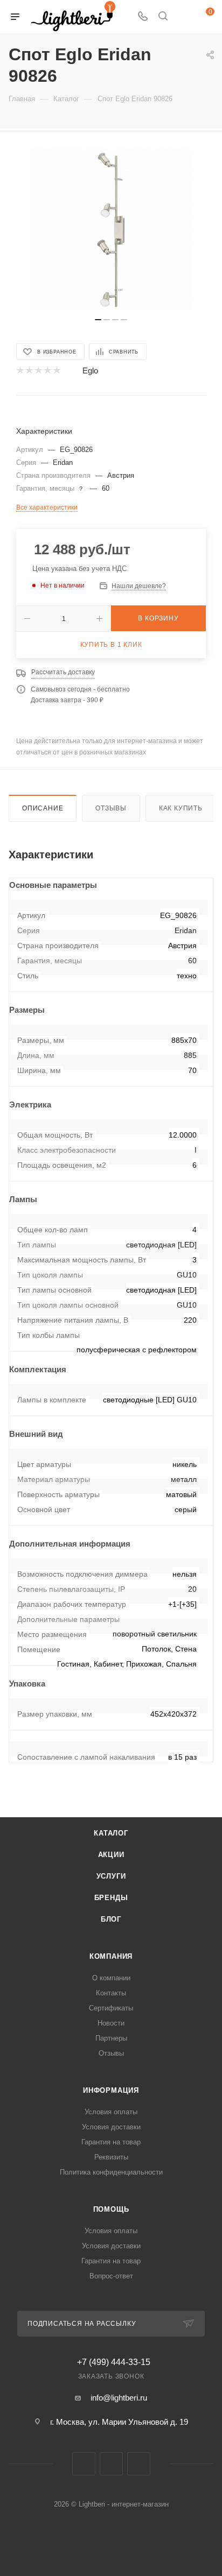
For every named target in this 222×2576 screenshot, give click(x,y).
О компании (111, 1978)
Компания (111, 1956)
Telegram (111, 2464)
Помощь (111, 2209)
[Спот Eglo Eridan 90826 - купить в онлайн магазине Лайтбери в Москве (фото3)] (111, 230)
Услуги (111, 1876)
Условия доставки (111, 2127)
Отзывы (111, 808)
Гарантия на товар (111, 2142)
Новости (111, 2023)
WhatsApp (139, 2464)
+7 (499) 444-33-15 (114, 2362)
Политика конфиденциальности (111, 2172)
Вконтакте (84, 2464)
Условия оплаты (111, 2112)
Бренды (111, 1898)
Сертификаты (111, 2008)
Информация (111, 2090)
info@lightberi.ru (119, 2398)
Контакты (111, 1993)
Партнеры (111, 2038)
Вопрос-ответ (111, 2276)
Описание (43, 808)
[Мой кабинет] (183, 17)
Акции (111, 1855)
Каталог (111, 1833)
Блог (111, 1919)
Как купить (181, 808)
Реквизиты (111, 2157)
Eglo (90, 370)
